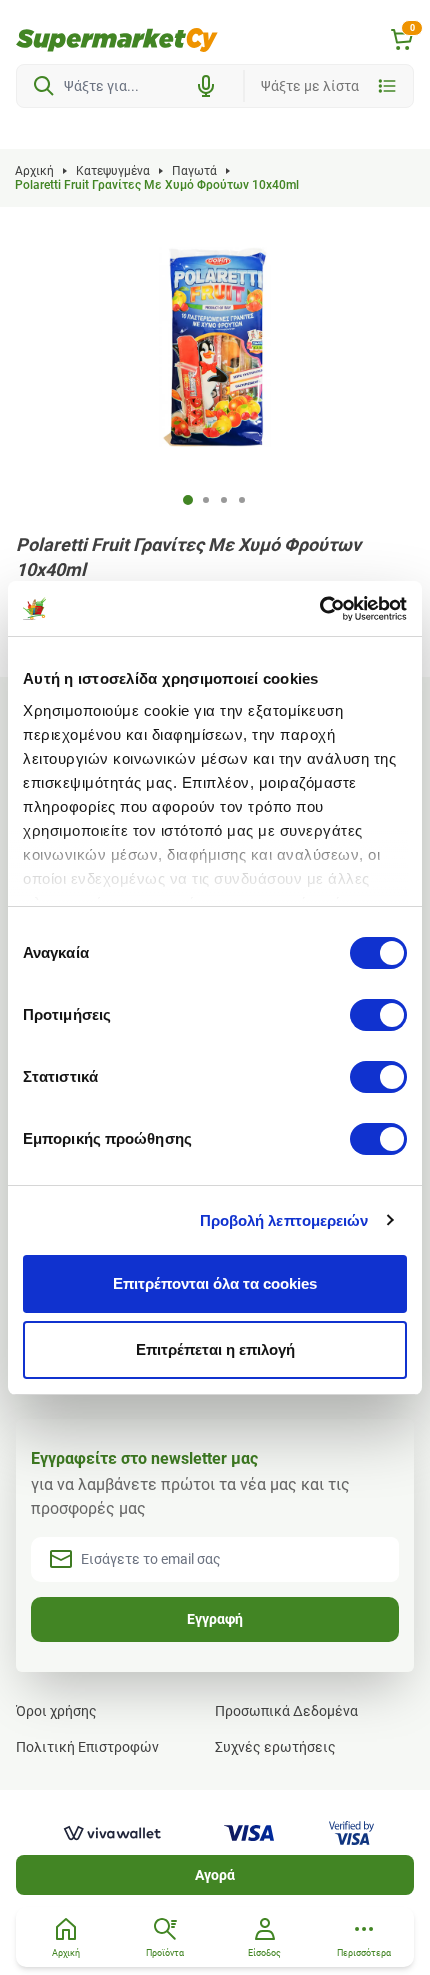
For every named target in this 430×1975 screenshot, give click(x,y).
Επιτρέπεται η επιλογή (215, 1349)
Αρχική (34, 171)
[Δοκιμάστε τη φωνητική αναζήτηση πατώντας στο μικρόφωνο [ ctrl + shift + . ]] (206, 86)
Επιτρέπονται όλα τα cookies (215, 1283)
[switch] (378, 1015)
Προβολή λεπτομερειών (284, 1220)
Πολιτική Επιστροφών (87, 1747)
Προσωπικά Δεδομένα (286, 1711)
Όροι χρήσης (56, 1711)
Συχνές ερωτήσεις (275, 1747)
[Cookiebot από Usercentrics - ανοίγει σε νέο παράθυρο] (319, 609)
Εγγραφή (215, 1619)
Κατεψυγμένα (113, 171)
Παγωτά (194, 171)
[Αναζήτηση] (44, 86)
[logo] (117, 40)
